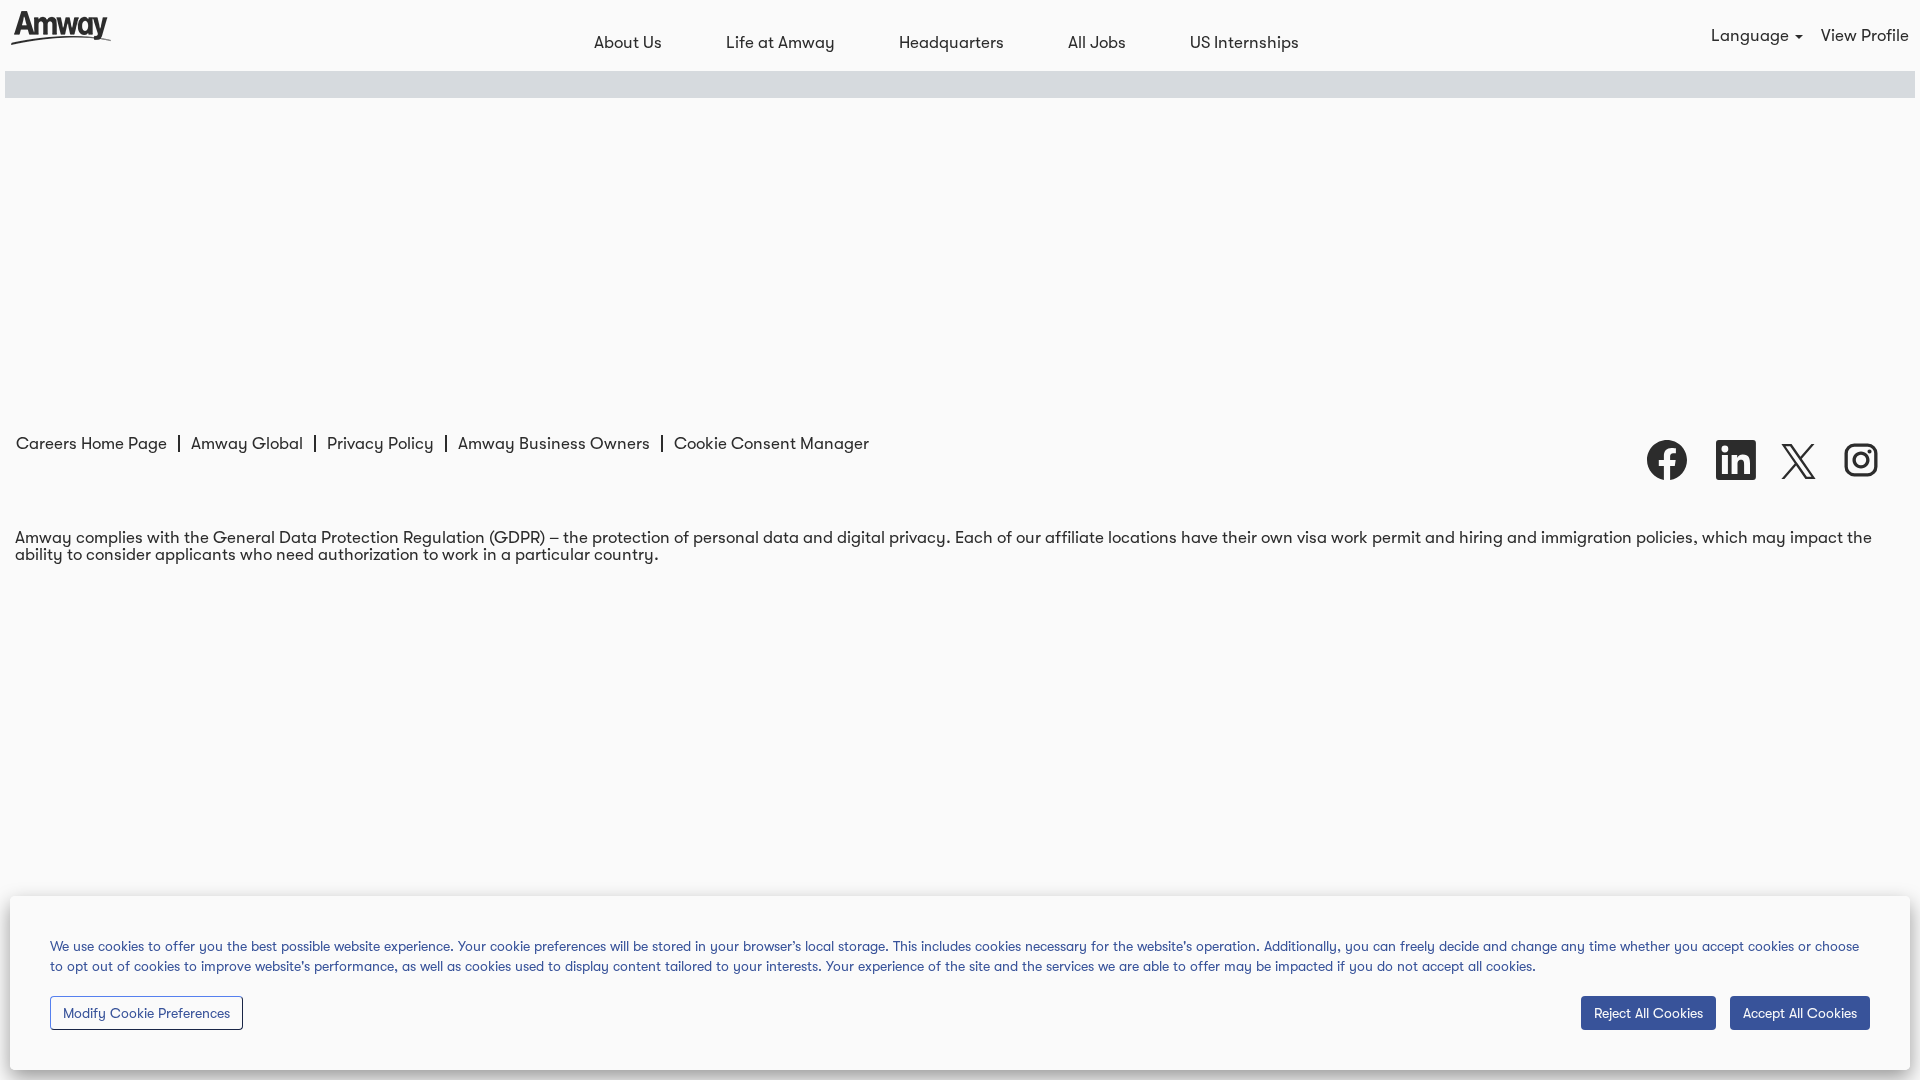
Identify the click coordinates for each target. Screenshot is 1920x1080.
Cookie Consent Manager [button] (771, 443)
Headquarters (951, 42)
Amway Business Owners (554, 443)
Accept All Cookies (1800, 1013)
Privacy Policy (380, 443)
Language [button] (1752, 35)
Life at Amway (780, 42)
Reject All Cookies (1648, 1013)
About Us (628, 42)
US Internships (1244, 42)
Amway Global (247, 443)
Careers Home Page (91, 443)
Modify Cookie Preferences (146, 1013)
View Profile (1865, 35)
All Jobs (1097, 42)
